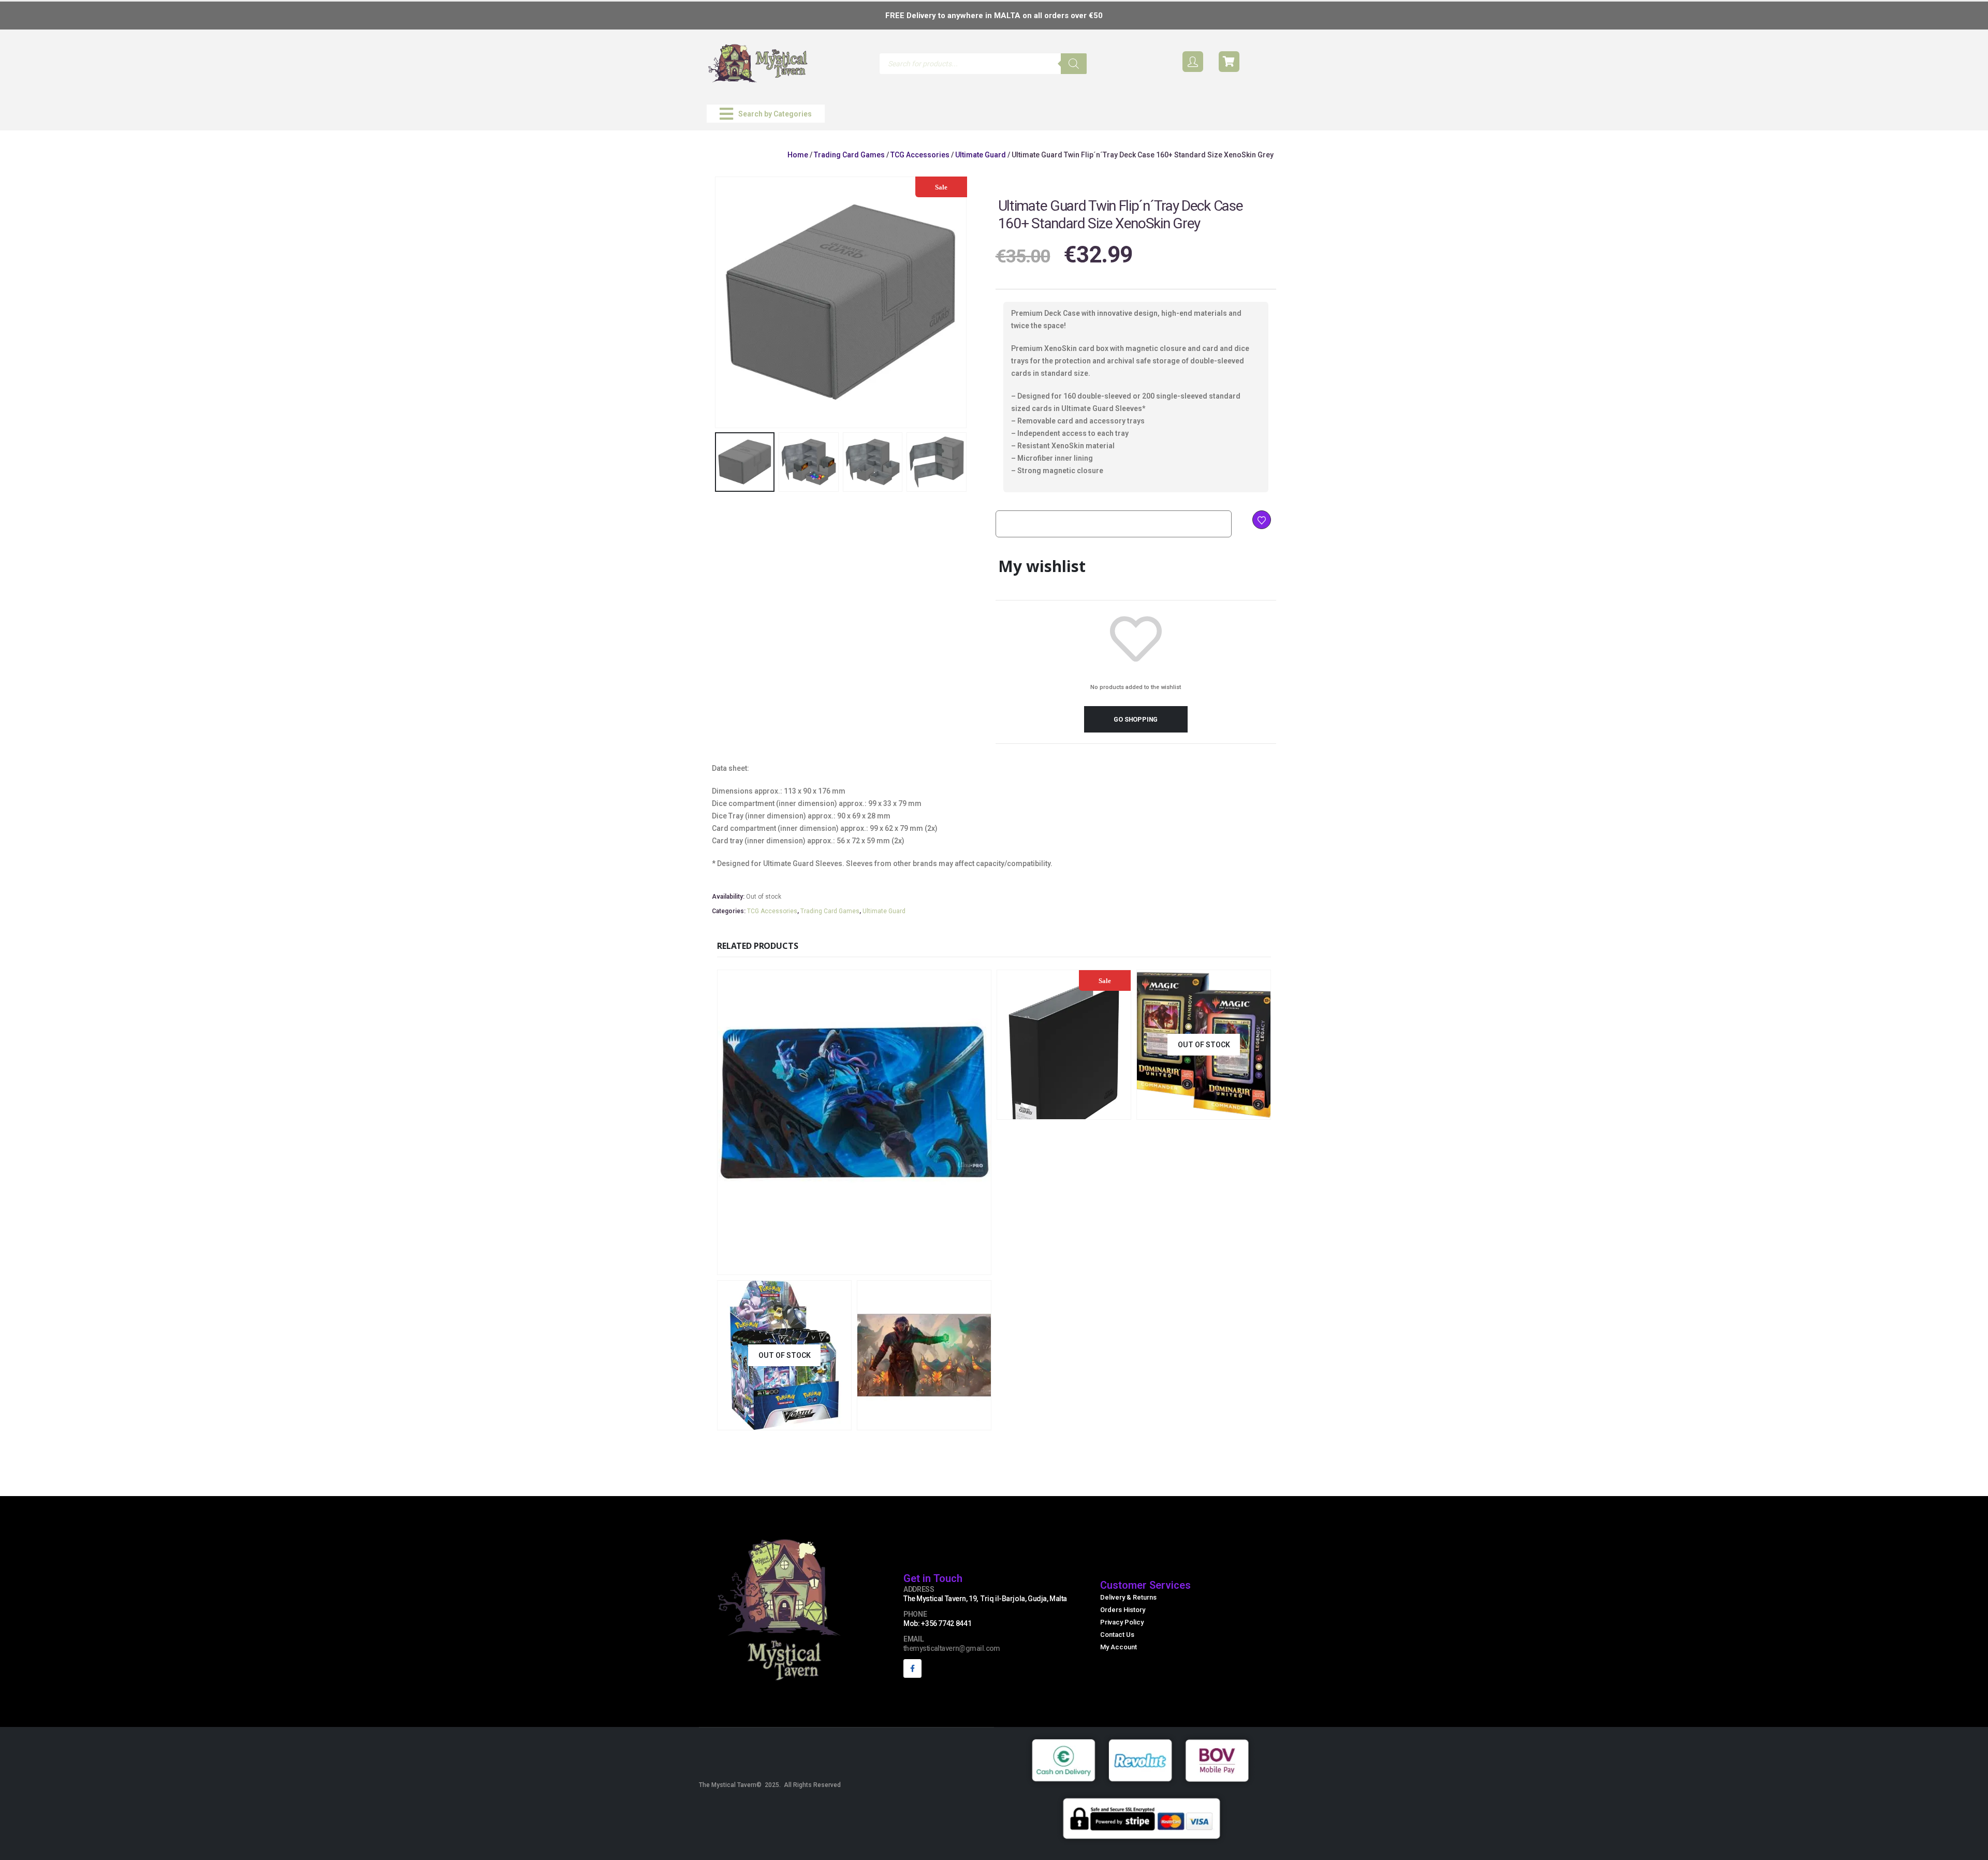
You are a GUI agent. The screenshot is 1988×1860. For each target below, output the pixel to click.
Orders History (1123, 1610)
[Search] (1074, 64)
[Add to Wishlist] (1262, 520)
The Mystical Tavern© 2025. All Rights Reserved (770, 1785)
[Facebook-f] (912, 1668)
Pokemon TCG (745, 1373)
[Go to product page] (854, 1122)
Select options (1238, 1110)
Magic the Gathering (1175, 1063)
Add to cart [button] (923, 1265)
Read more (818, 1421)
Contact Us (1117, 1635)
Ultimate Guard (981, 155)
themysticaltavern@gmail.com (952, 1648)
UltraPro (846, 1218)
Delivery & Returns (1128, 1597)
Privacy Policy (1122, 1622)
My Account (1119, 1647)
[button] (766, 114)
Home (798, 155)
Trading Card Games (849, 155)
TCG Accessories (920, 155)
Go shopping (1136, 719)
